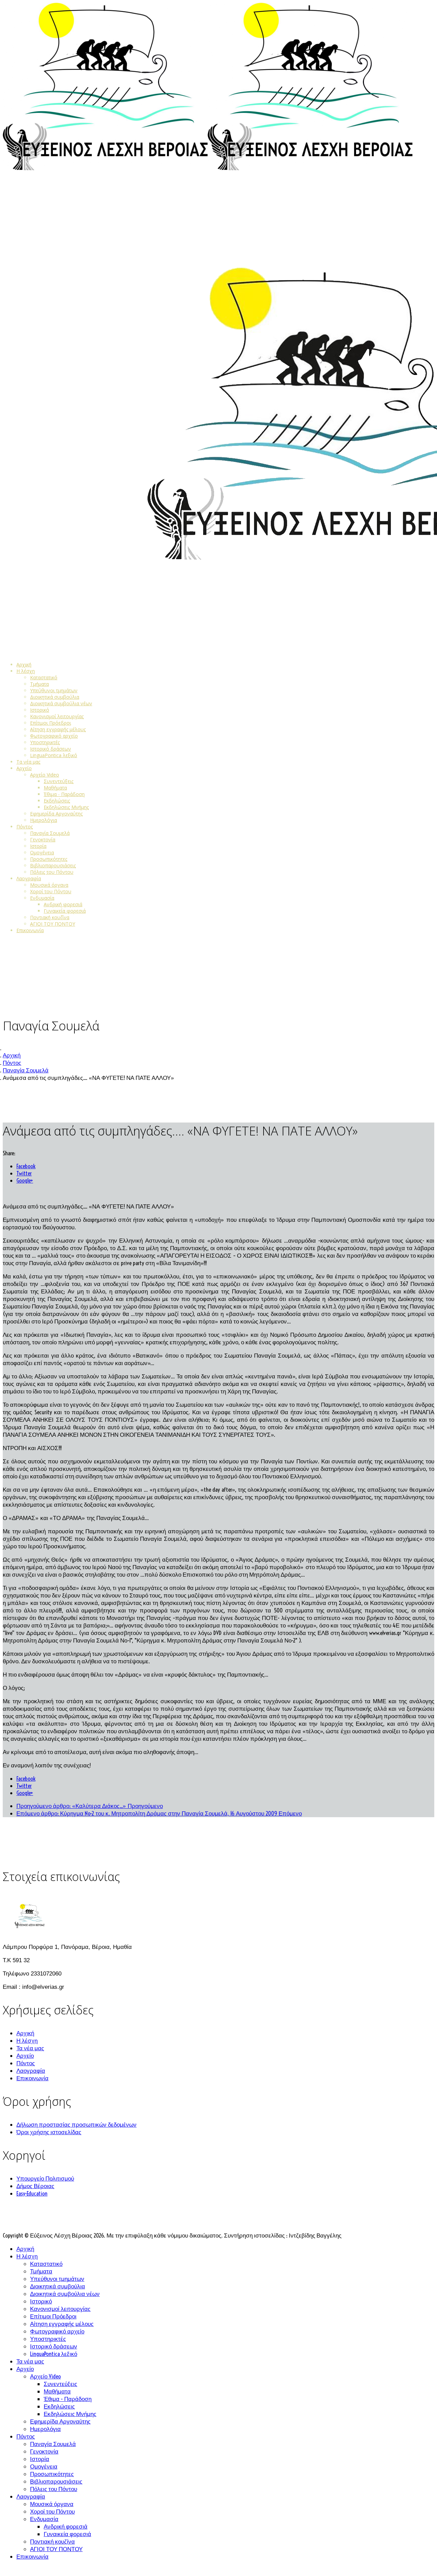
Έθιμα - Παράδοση (64, 794)
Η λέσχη (26, 671)
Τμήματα (39, 684)
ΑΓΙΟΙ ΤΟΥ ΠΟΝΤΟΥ (53, 924)
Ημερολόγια (44, 820)
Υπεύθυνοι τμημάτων (54, 690)
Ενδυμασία (42, 898)
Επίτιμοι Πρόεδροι (51, 723)
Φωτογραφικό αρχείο (54, 736)
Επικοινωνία (30, 930)
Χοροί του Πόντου (51, 891)
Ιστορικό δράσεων (51, 749)
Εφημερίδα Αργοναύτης (56, 814)
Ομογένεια (42, 852)
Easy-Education (32, 2193)
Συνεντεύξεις (59, 781)
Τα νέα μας (28, 762)
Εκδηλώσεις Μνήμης (66, 807)
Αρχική (24, 664)
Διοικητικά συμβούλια (55, 697)
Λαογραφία (29, 878)
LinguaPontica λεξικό (54, 755)
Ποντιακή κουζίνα (50, 917)
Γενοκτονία (43, 840)
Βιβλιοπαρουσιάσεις (53, 865)
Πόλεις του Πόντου (52, 872)
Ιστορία (38, 846)
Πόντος (25, 827)
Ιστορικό (40, 710)
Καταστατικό (44, 677)
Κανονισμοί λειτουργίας (57, 716)
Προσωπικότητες (49, 859)
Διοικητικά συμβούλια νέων (61, 703)
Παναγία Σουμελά (50, 833)
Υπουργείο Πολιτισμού (45, 2178)
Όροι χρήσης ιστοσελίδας (49, 2132)
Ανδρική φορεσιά (63, 904)
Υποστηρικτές (45, 742)
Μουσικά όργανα (49, 885)
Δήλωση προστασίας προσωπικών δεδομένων (76, 2124)
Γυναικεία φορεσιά (65, 911)
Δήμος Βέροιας (35, 2186)
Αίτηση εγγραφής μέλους (58, 729)
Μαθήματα (55, 788)
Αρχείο (24, 768)
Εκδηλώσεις (57, 801)
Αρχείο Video (45, 775)
